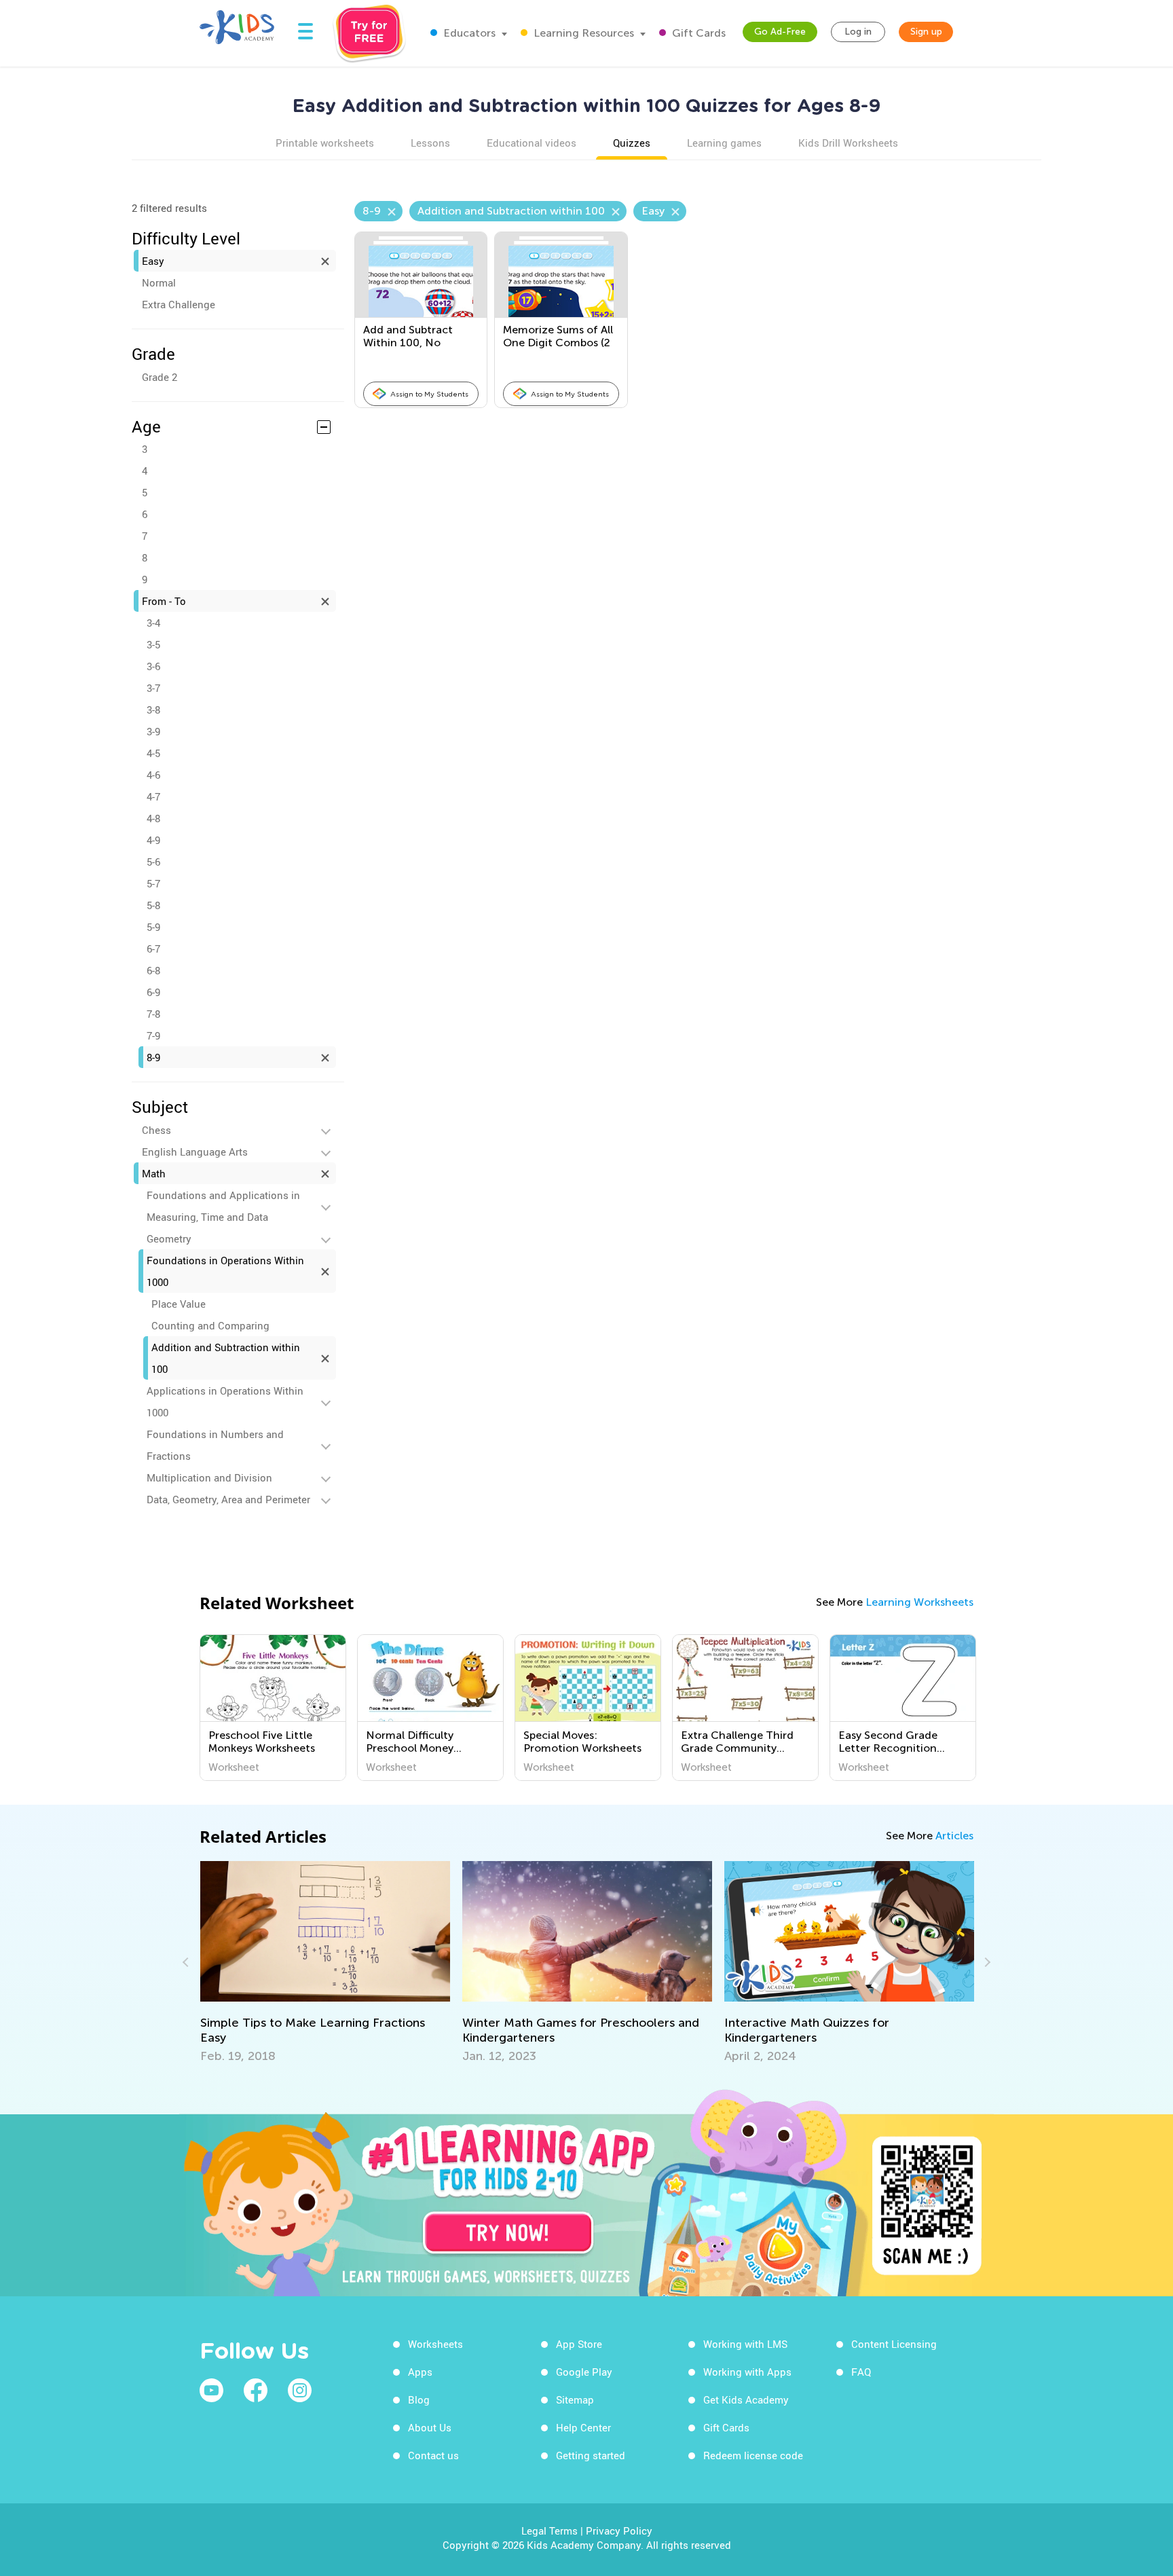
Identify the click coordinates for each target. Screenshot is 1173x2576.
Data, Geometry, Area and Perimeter (228, 1499)
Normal (159, 282)
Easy (153, 261)
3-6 (153, 666)
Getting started (591, 2455)
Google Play (584, 2372)
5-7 (153, 883)
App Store (579, 2344)
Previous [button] (187, 1962)
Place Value (179, 1304)
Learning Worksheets (919, 1602)
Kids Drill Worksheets (848, 143)
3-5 (153, 644)
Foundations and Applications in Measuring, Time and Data (223, 1206)
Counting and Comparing (210, 1325)
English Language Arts (195, 1152)
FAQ (861, 2372)
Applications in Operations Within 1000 (225, 1401)
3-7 (153, 688)
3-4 (153, 623)
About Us (430, 2427)
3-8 (153, 710)
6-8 (153, 970)
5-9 (153, 927)
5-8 (153, 905)
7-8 (153, 1014)
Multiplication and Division (209, 1477)
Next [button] (986, 1962)
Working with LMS (745, 2344)
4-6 (153, 775)
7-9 (153, 1035)
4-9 (153, 840)
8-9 (153, 1057)
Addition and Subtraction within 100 (226, 1358)
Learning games (724, 143)
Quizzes (632, 143)
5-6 (153, 862)
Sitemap (575, 2399)
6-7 (153, 949)
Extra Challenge (179, 304)
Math (154, 1173)
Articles (954, 1836)
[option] (273, 1708)
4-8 (153, 818)
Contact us (433, 2455)
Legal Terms (550, 2531)
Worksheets (435, 2344)
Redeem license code (753, 2455)
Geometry (169, 1238)
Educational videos (532, 143)
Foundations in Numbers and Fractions (215, 1445)
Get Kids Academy (746, 2399)
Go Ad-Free (780, 32)
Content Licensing (894, 2344)
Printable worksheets (325, 143)
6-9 (153, 992)
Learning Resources (582, 33)
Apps (420, 2372)
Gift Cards (697, 33)
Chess (156, 1130)
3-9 (153, 731)
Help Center (583, 2427)
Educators (468, 33)
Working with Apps (747, 2372)
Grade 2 (160, 377)
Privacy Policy (619, 2531)
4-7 (153, 796)
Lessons (430, 143)
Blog (419, 2399)
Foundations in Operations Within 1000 (225, 1271)
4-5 (153, 753)
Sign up (926, 32)
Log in (858, 32)
